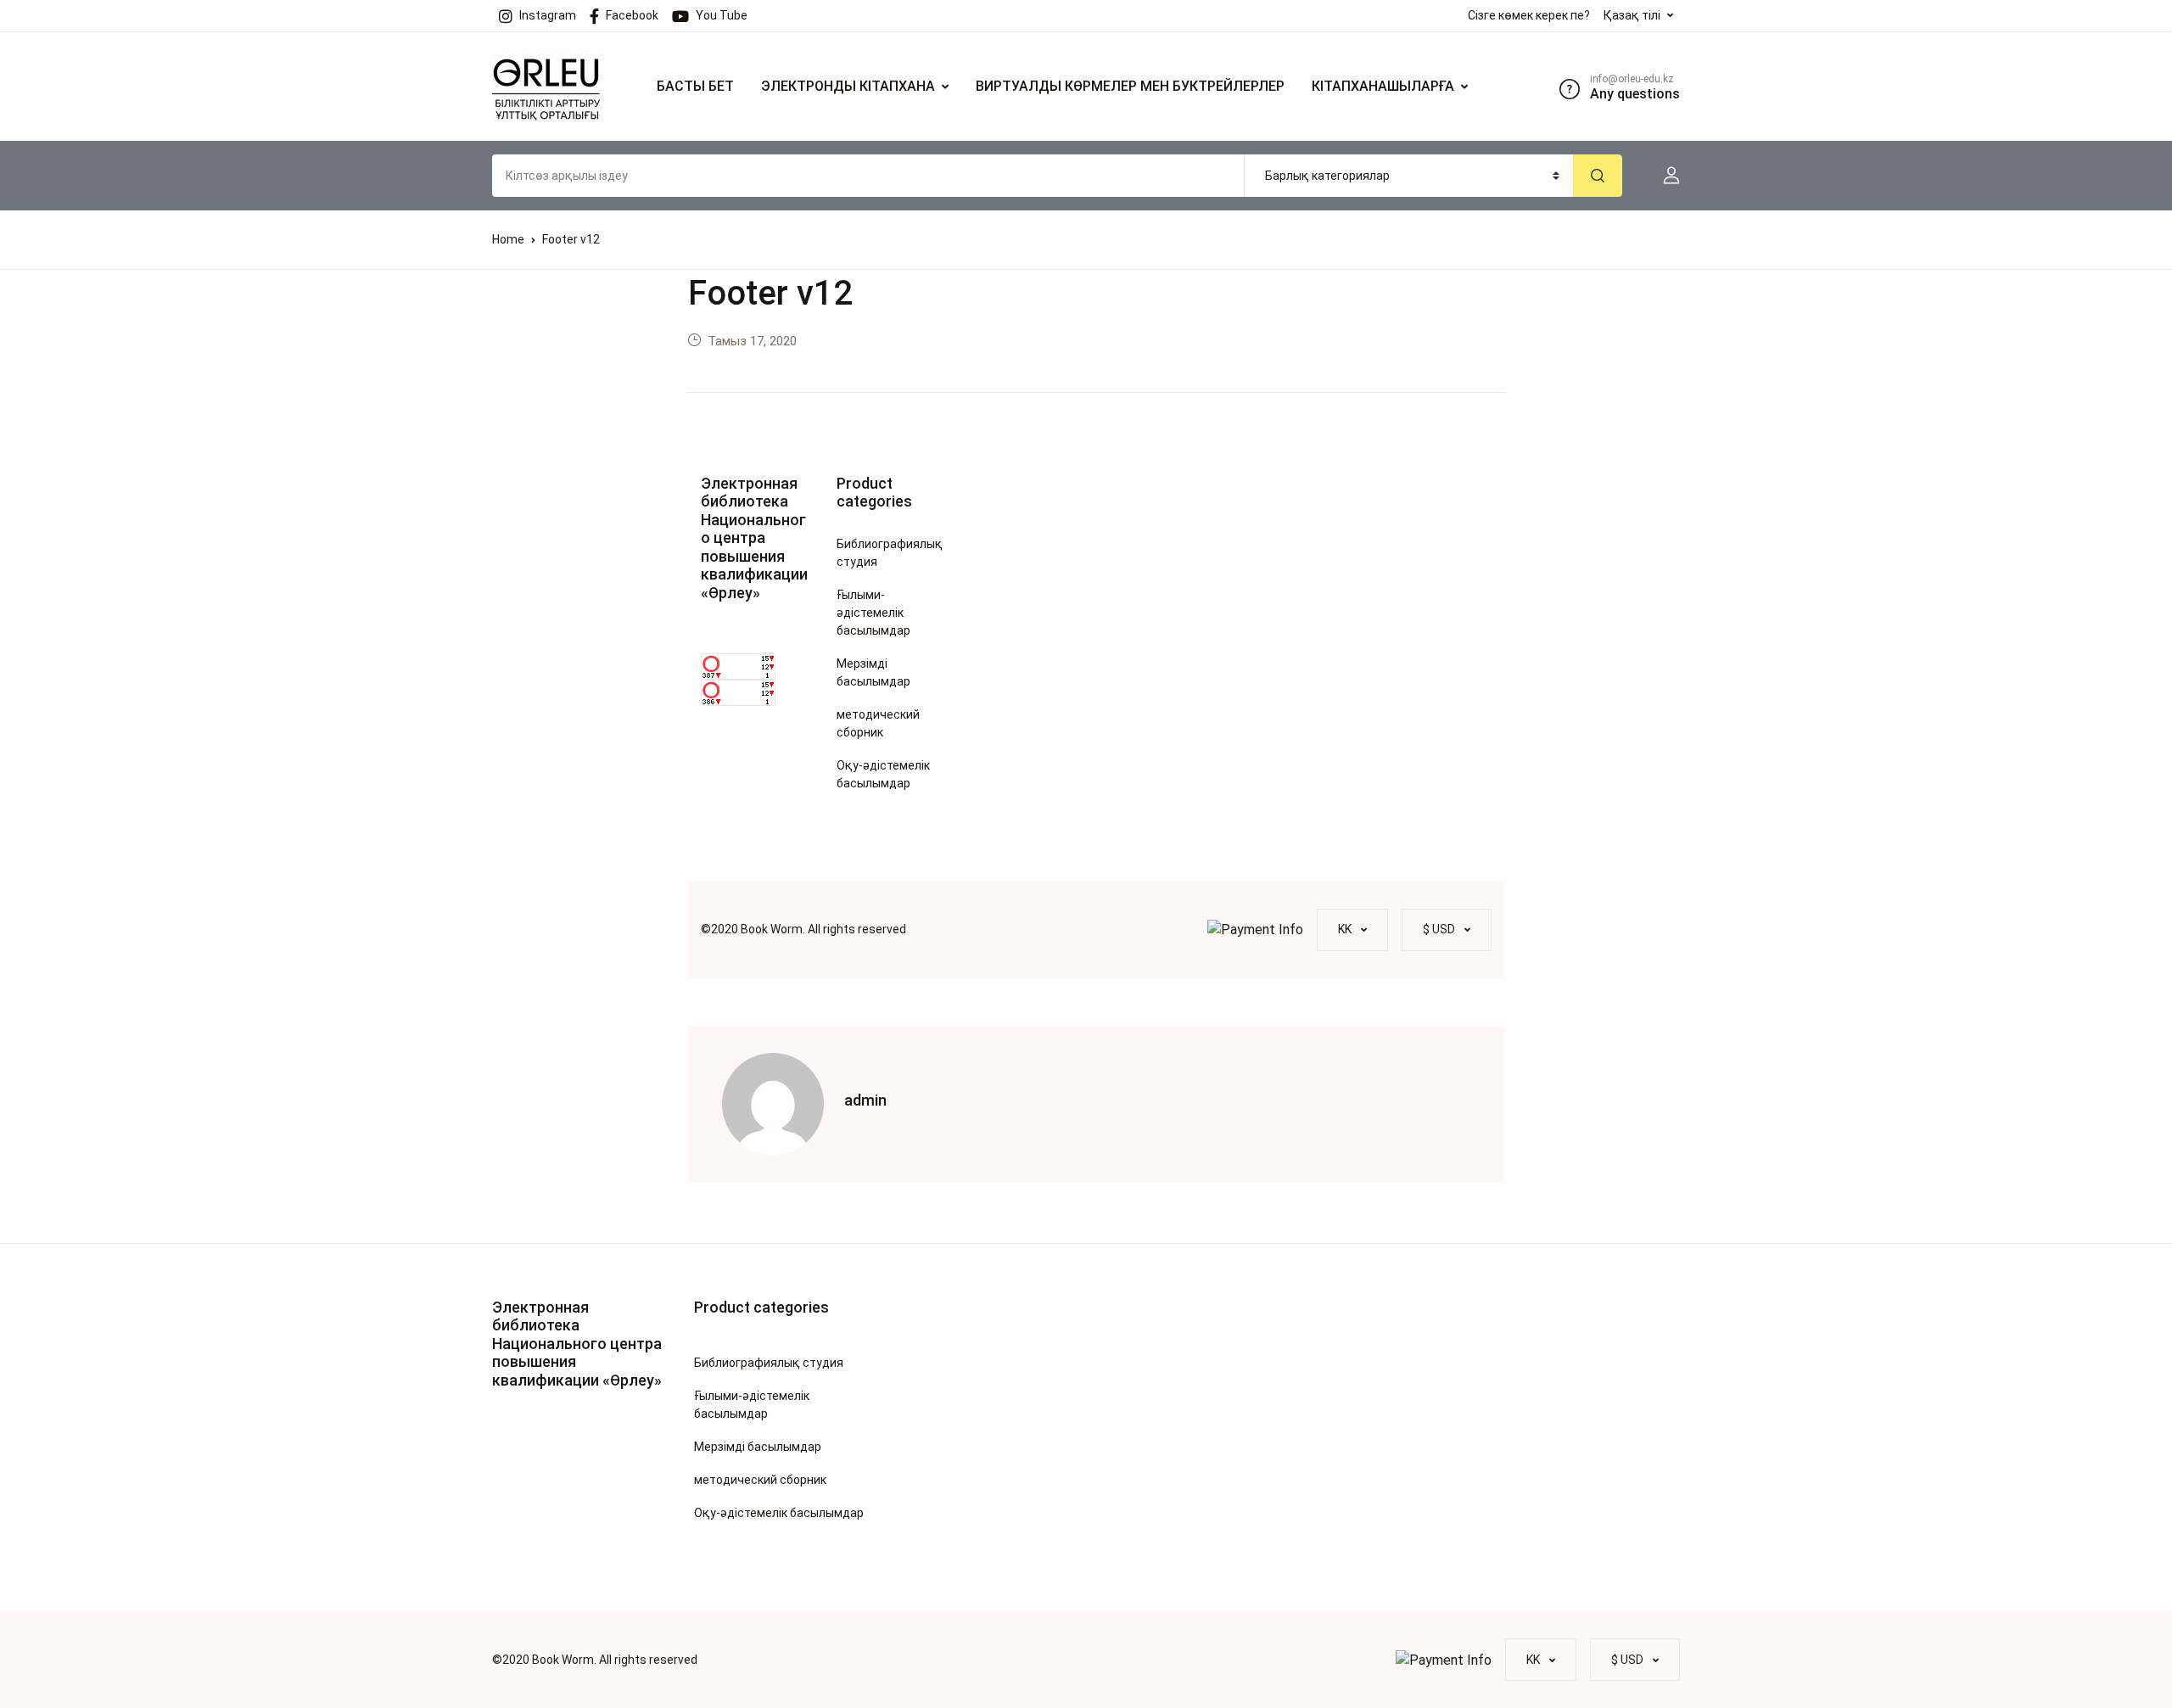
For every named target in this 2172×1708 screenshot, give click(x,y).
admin (865, 1100)
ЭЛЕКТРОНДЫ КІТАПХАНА (848, 86)
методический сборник (878, 723)
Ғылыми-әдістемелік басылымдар (873, 613)
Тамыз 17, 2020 (752, 341)
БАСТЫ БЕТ (695, 86)
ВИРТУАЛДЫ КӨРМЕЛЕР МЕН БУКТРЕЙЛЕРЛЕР (1130, 86)
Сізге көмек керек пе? (1529, 15)
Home (508, 239)
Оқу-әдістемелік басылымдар (883, 774)
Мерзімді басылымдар (873, 672)
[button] (1665, 176)
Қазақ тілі (1632, 15)
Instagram (548, 15)
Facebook (632, 15)
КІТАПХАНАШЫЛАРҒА (1383, 86)
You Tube (722, 15)
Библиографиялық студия (890, 553)
